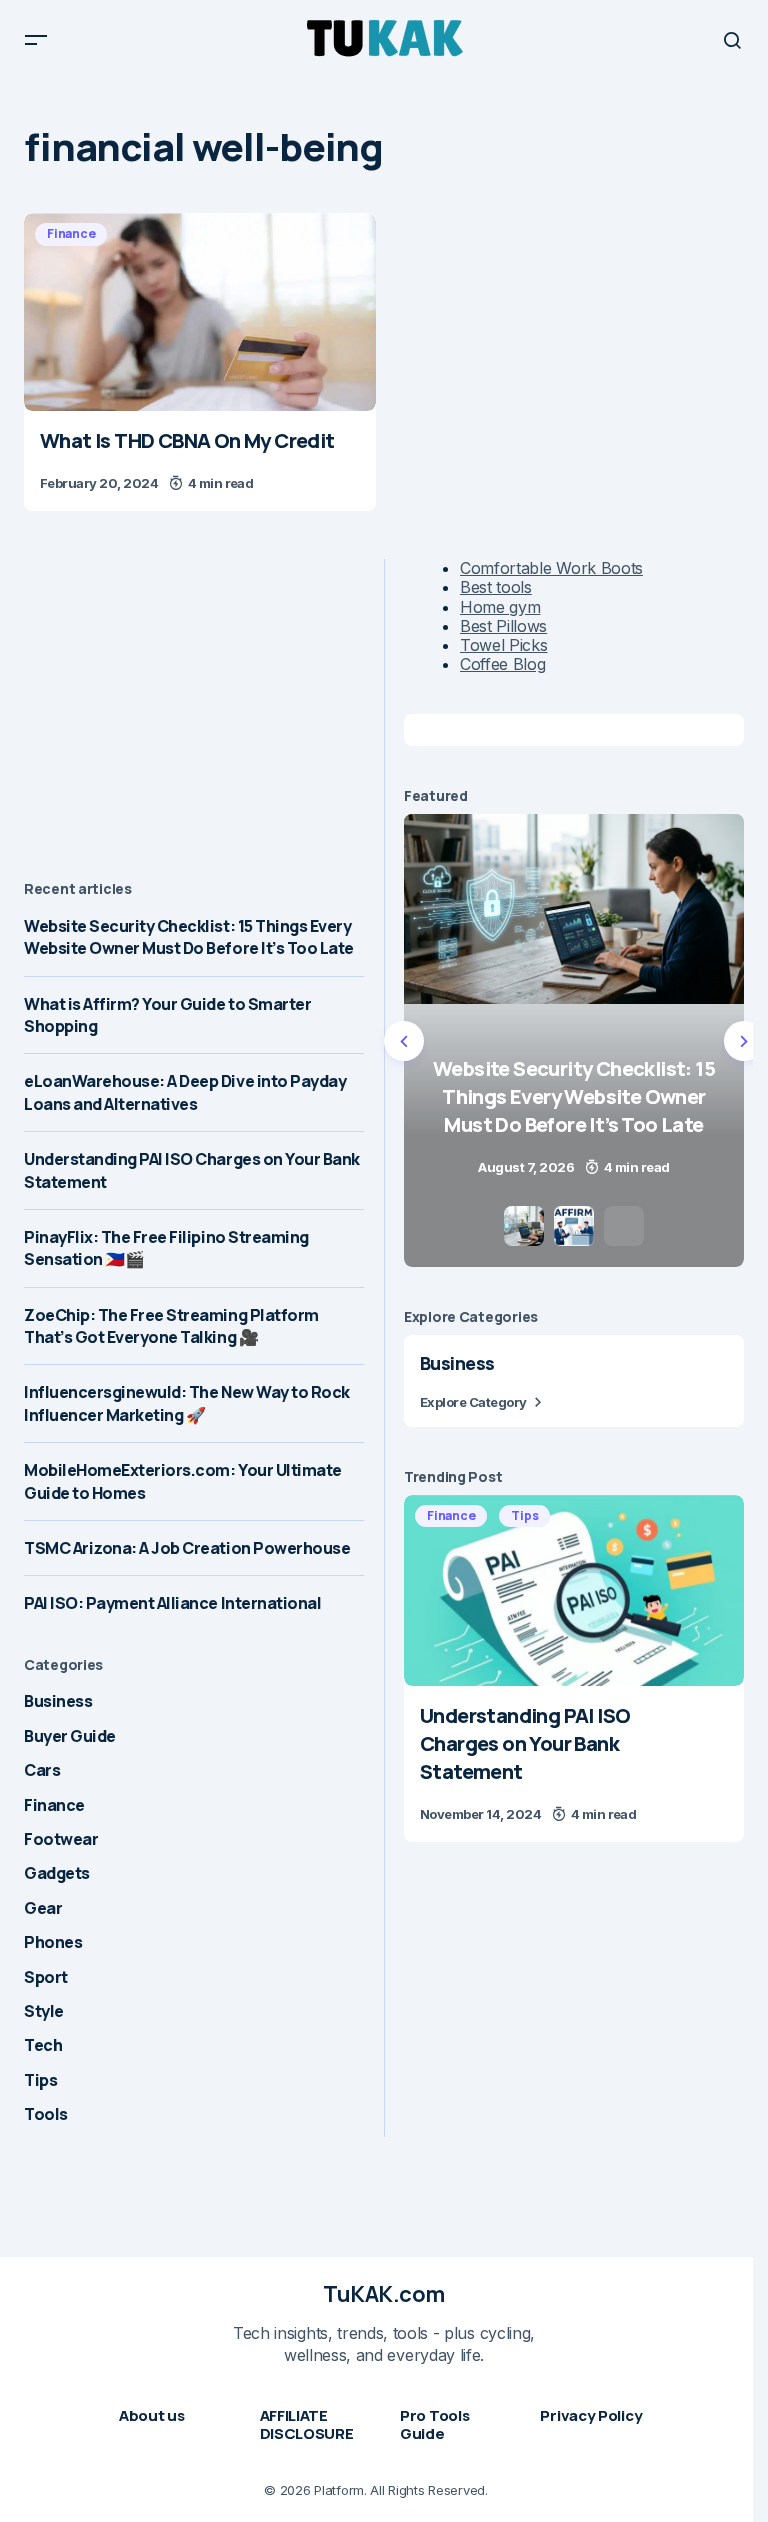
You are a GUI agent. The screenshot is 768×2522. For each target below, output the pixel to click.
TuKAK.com (384, 2294)
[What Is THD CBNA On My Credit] (200, 312)
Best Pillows (503, 626)
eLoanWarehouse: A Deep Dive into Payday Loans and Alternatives (185, 1092)
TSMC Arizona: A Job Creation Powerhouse (187, 1548)
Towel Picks (503, 645)
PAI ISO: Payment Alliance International (172, 1603)
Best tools (496, 587)
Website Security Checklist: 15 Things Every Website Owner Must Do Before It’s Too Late (189, 937)
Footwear (61, 1839)
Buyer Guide (70, 1736)
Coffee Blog (502, 664)
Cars (42, 1770)
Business (58, 1701)
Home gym (500, 607)
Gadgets (57, 1873)
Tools (46, 2114)
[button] (36, 40)
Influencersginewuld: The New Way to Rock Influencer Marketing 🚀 (187, 1403)
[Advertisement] (194, 699)
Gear (43, 1908)
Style (44, 2011)
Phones (53, 1942)
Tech (43, 2045)
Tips (40, 2080)
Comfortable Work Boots (551, 568)
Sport (46, 1977)
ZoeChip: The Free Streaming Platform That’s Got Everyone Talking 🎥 (171, 1326)
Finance (71, 233)
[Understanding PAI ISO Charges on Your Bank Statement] (574, 1590)
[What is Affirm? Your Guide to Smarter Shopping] (581, 1040)
